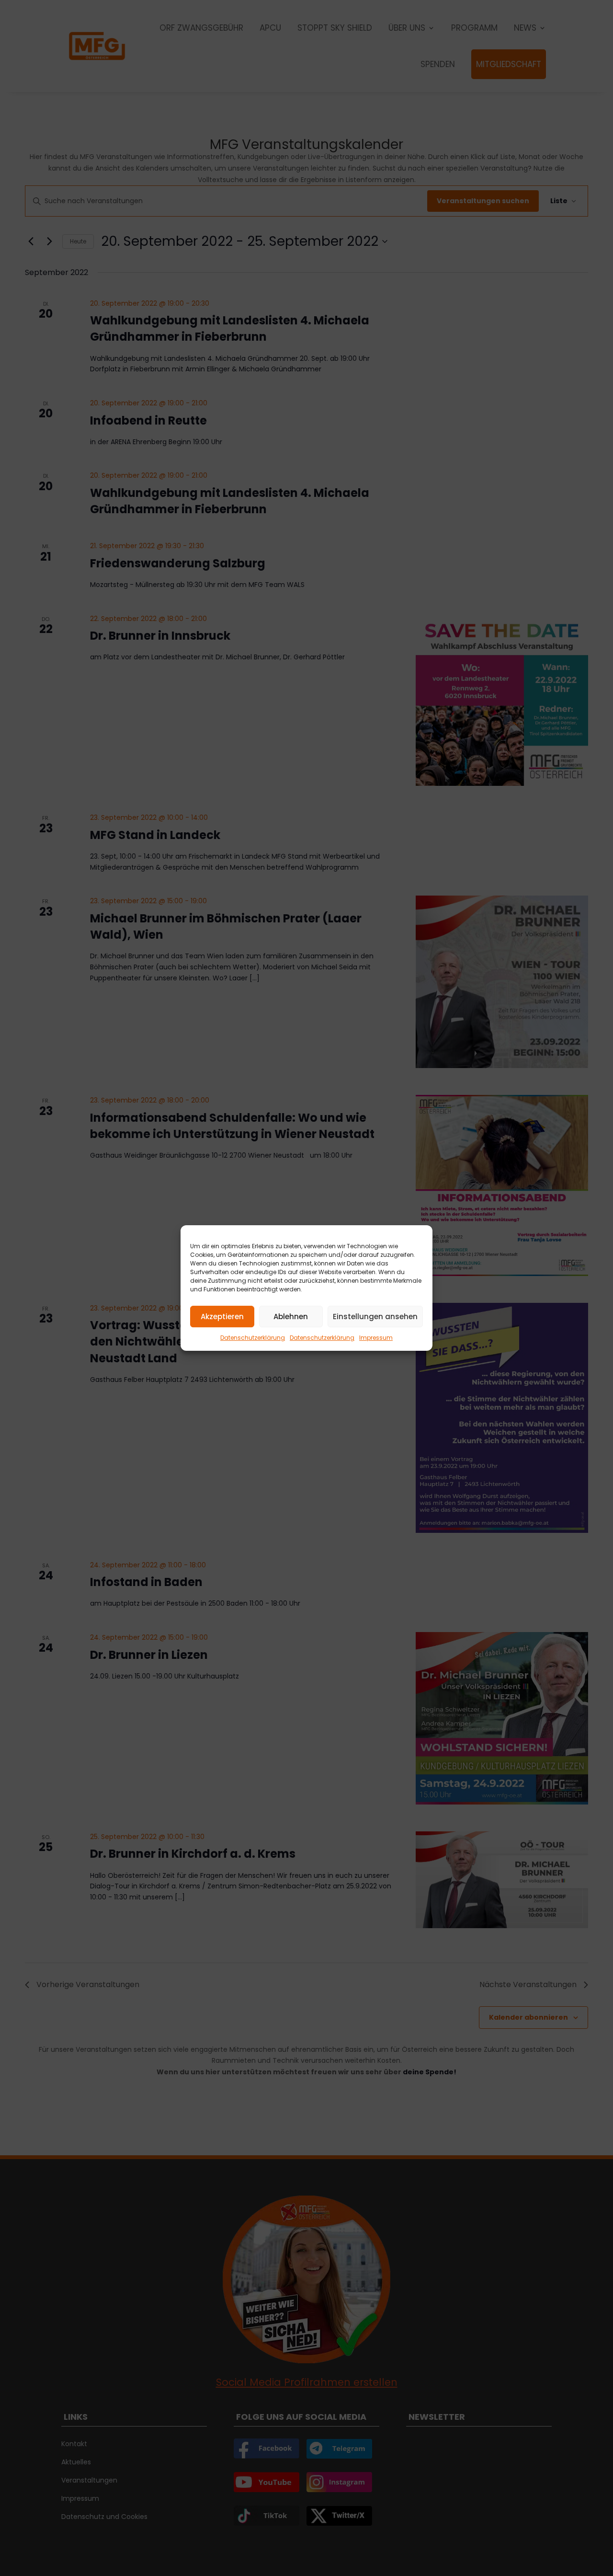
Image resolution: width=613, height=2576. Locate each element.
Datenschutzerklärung (253, 1338)
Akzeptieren (222, 1317)
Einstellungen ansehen (375, 1317)
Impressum (376, 1338)
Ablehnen (291, 1317)
